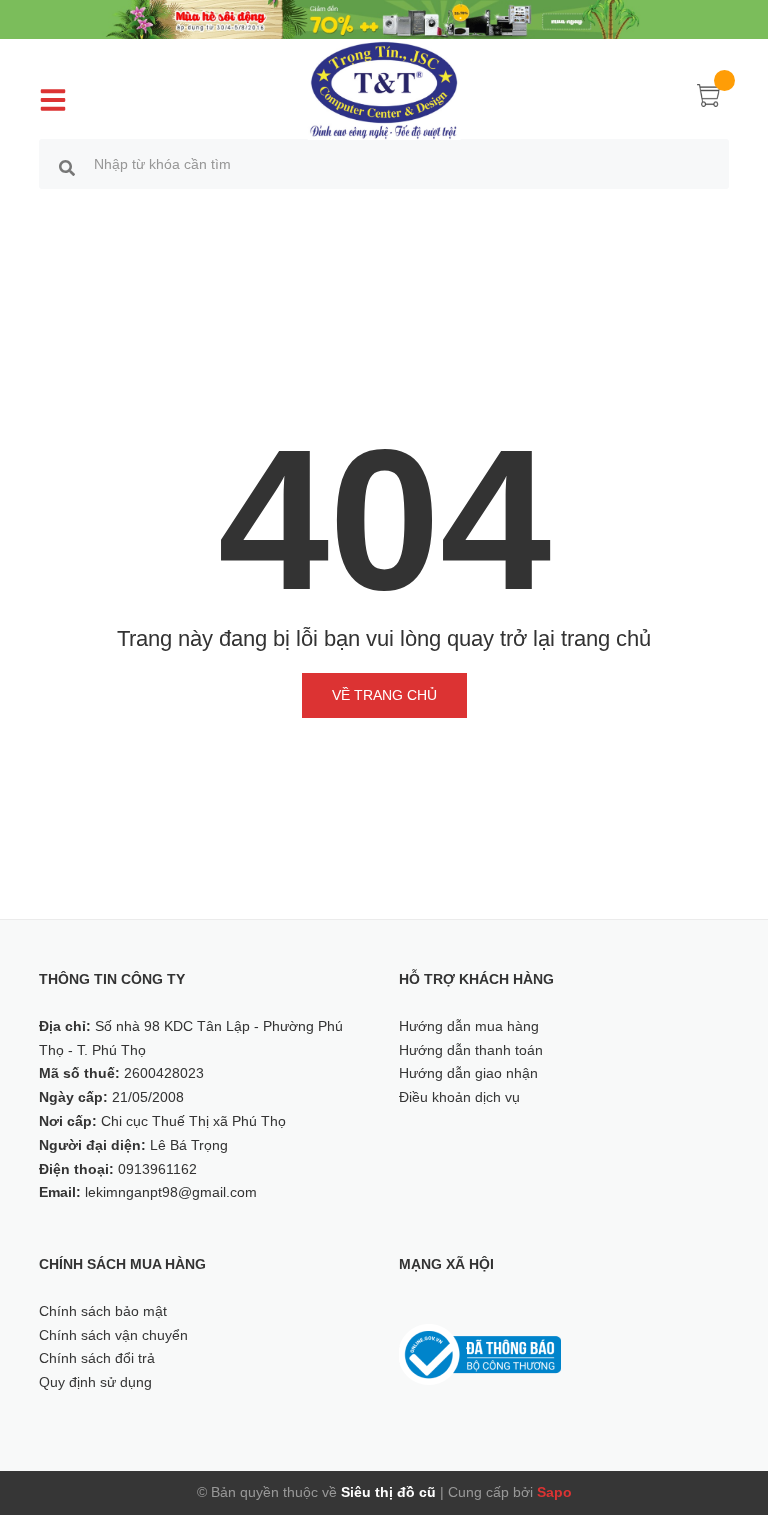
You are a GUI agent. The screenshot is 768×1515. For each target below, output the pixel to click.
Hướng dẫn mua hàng (469, 1026)
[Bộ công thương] (480, 1353)
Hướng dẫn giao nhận (468, 1073)
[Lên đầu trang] (728, 1410)
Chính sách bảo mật (103, 1311)
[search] (67, 167)
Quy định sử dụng (95, 1382)
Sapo (554, 1492)
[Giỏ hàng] (709, 99)
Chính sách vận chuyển (113, 1335)
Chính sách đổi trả (97, 1358)
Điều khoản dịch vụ (459, 1097)
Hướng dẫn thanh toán (471, 1050)
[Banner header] (384, 18)
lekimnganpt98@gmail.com (171, 1192)
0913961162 (157, 1169)
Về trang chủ (384, 695)
